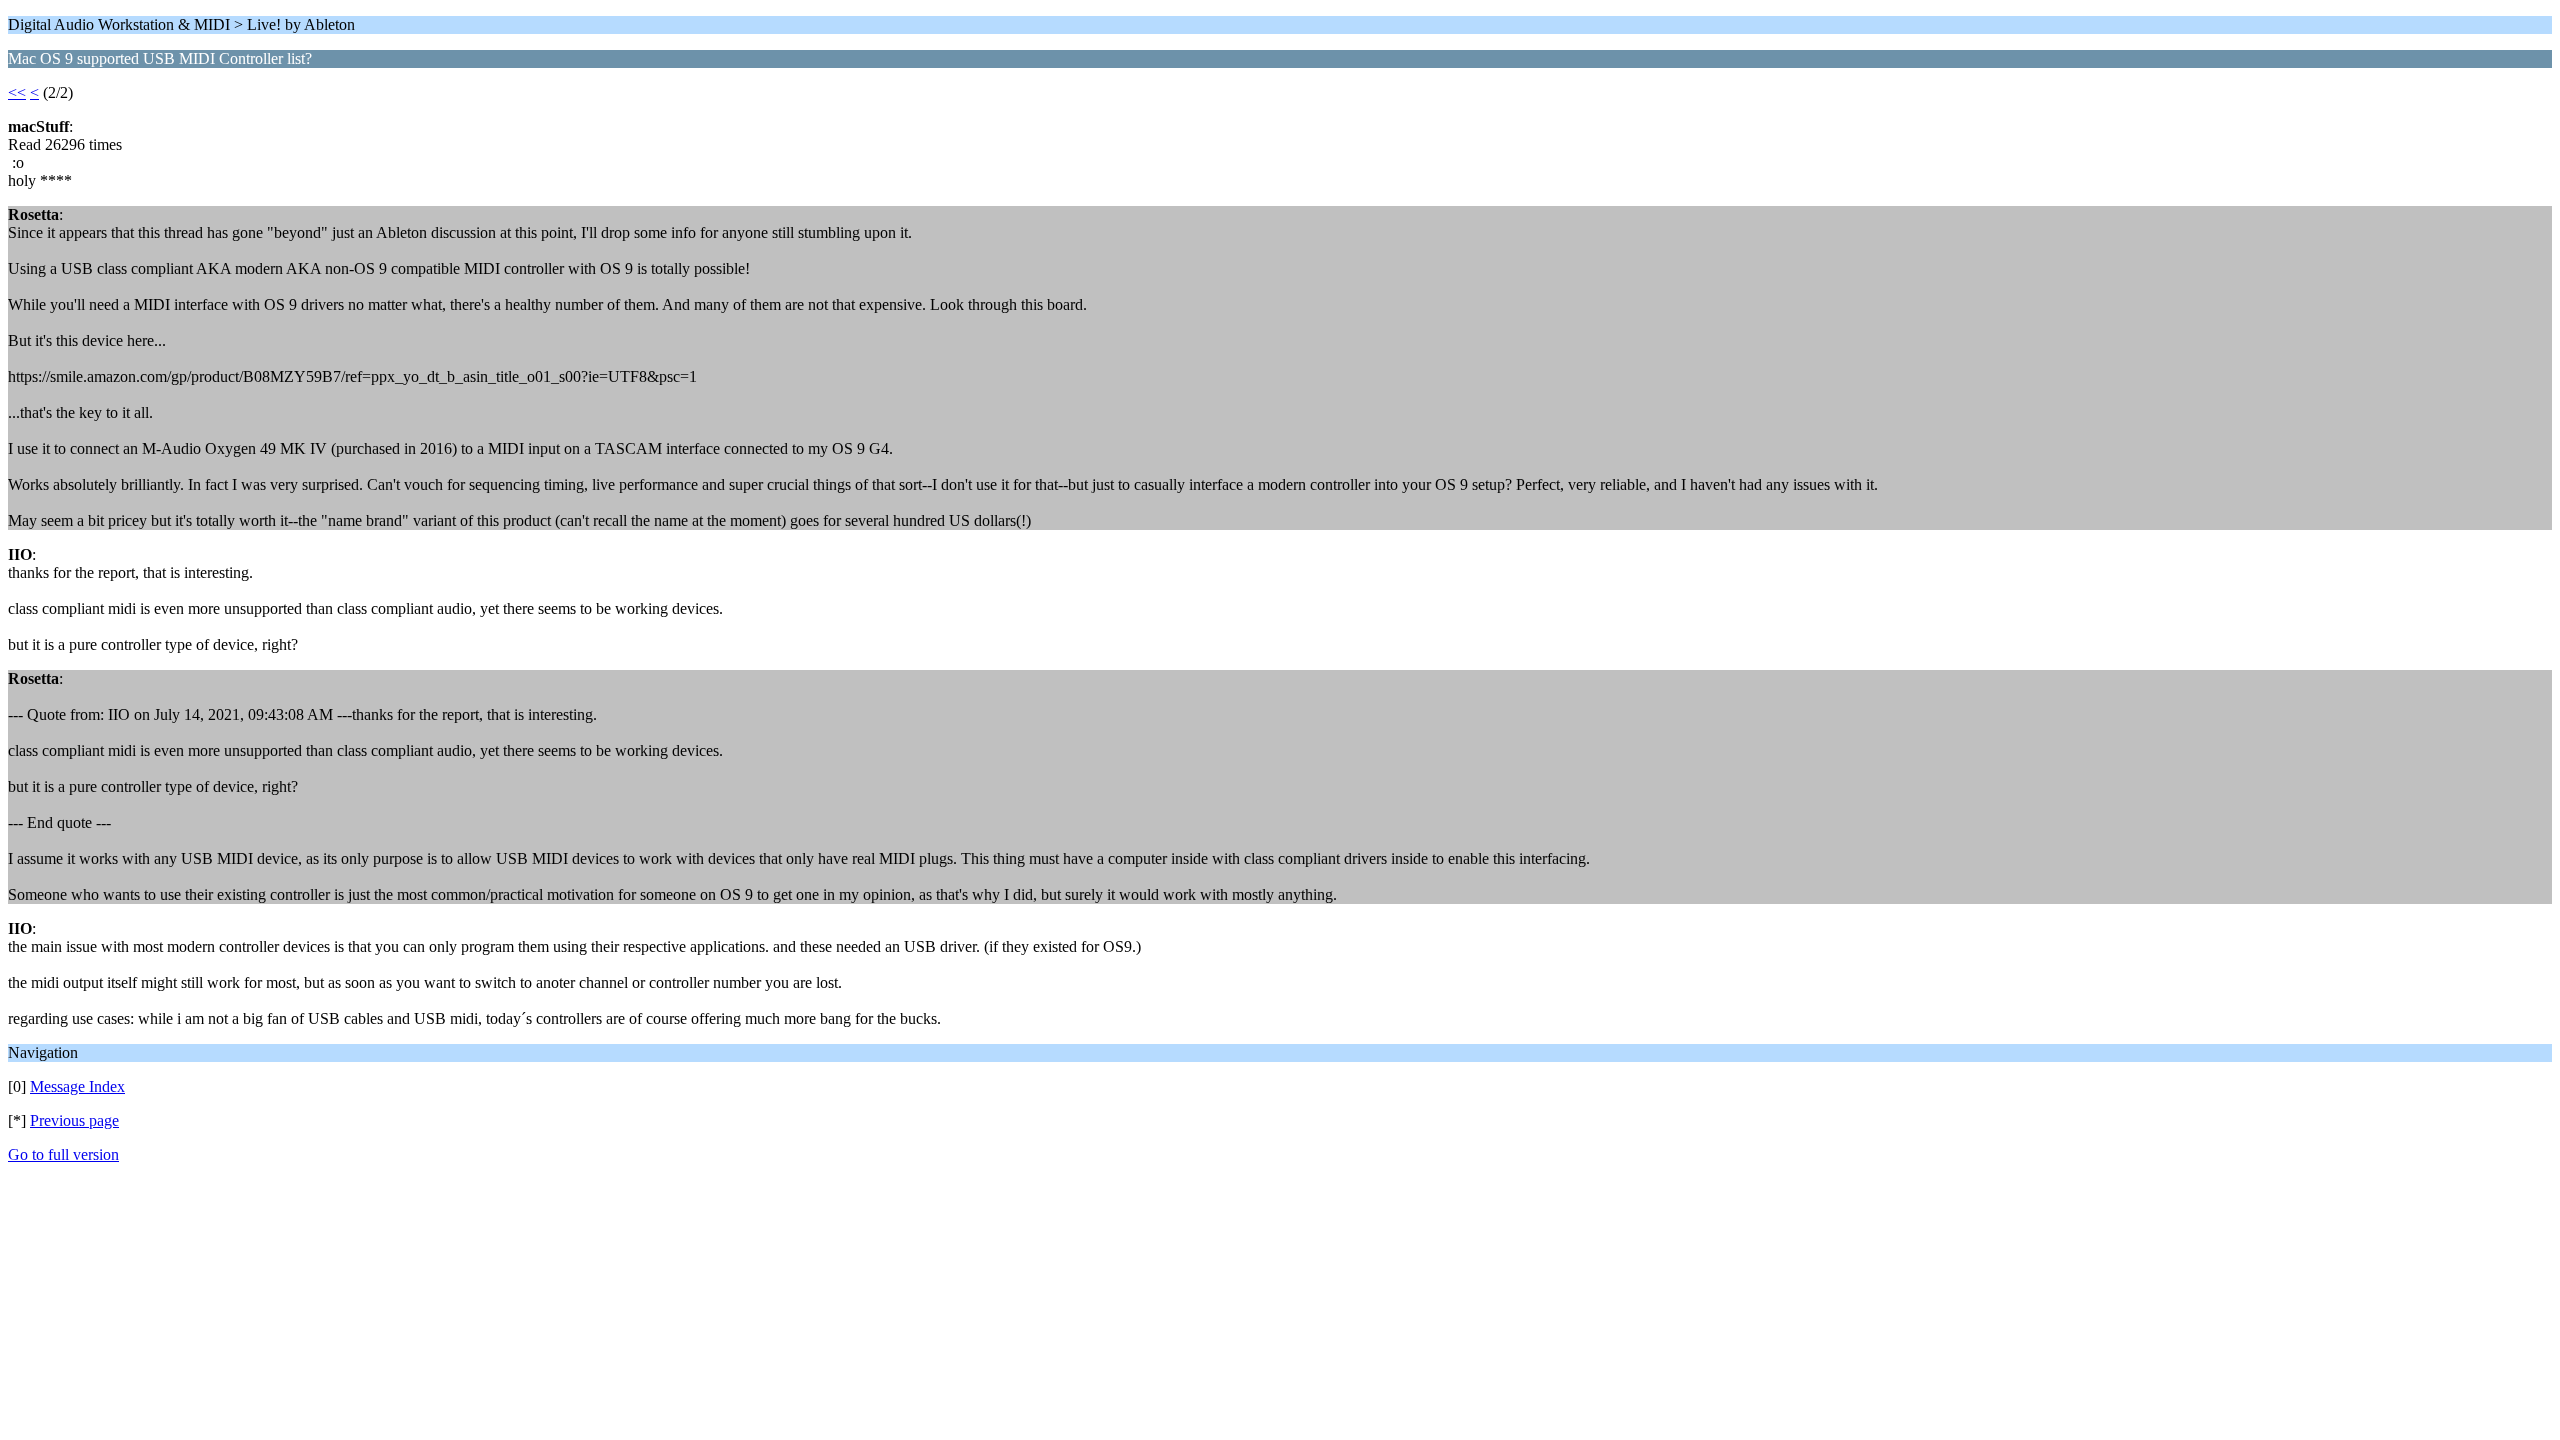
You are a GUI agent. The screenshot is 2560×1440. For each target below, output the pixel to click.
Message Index (77, 1086)
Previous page (74, 1120)
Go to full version (63, 1154)
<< (17, 92)
